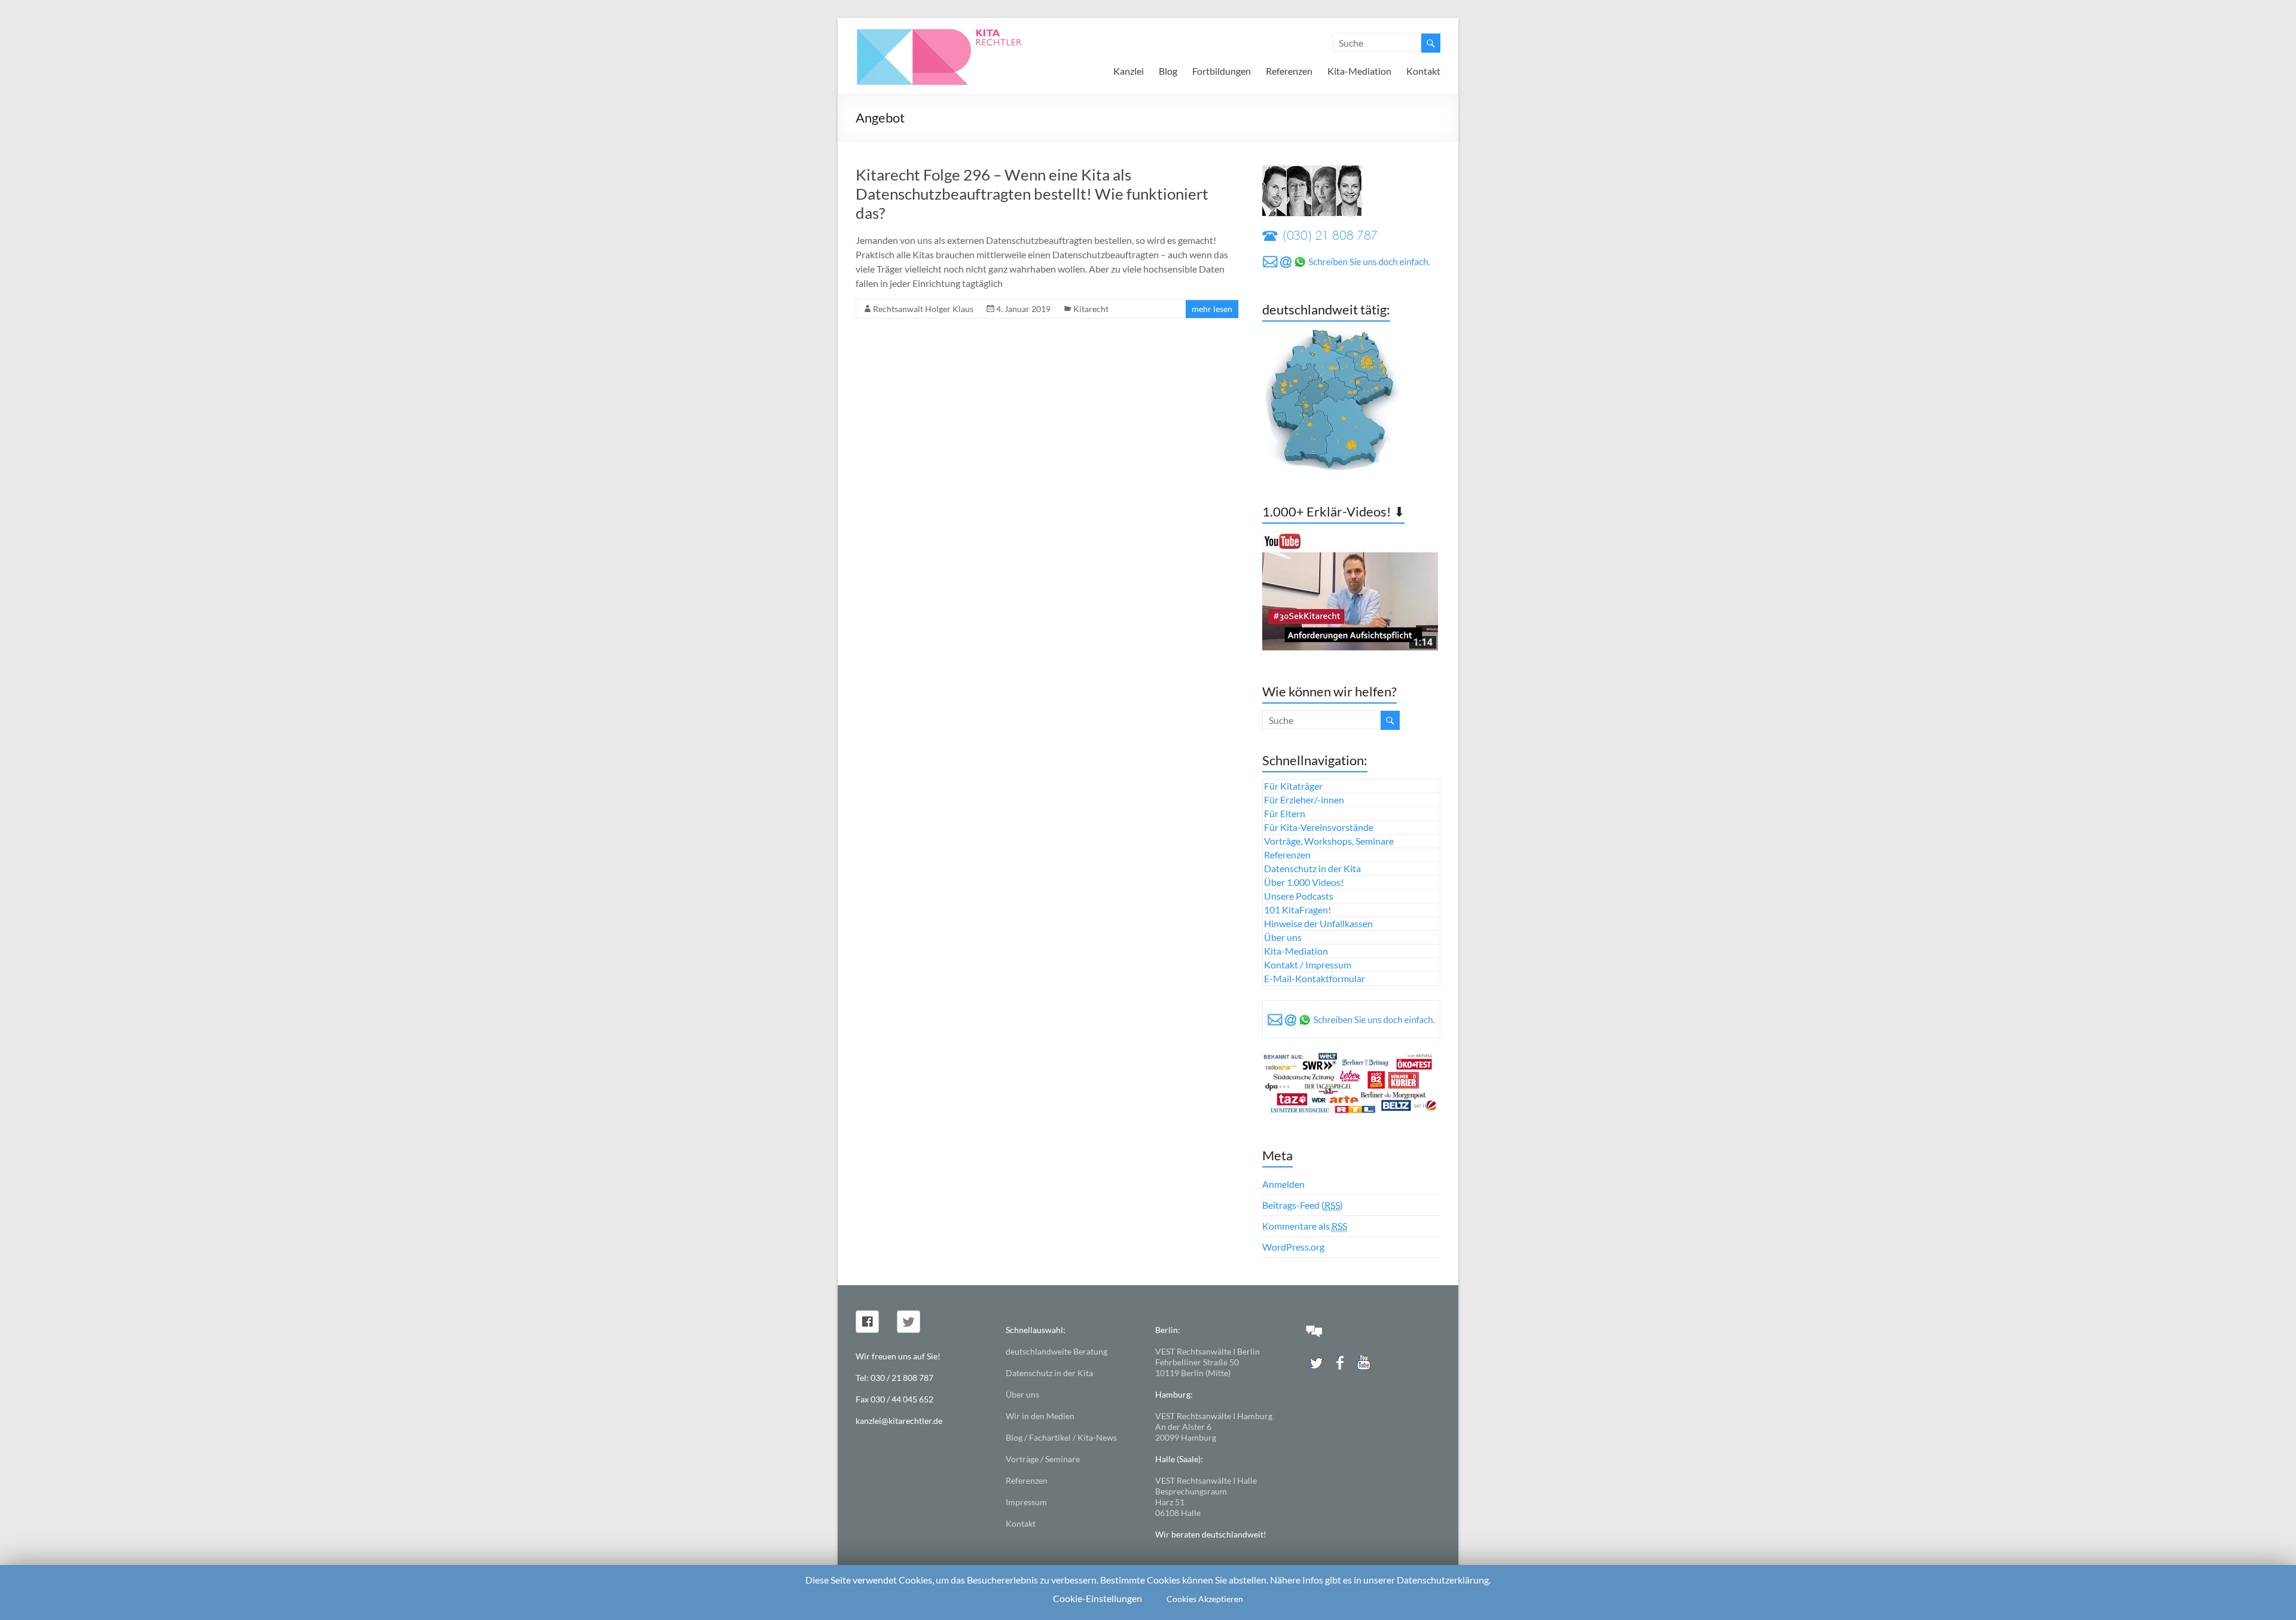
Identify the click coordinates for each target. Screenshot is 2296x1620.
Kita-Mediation (1359, 71)
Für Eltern (1285, 813)
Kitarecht (1091, 309)
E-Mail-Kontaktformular (1315, 978)
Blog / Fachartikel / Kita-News (1061, 1437)
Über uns (1283, 937)
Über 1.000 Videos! (1304, 882)
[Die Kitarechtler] (955, 33)
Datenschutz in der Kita (1312, 868)
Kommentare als (1305, 1226)
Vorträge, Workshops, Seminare (1329, 841)
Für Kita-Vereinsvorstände (1319, 827)
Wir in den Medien (1040, 1416)
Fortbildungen (1222, 71)
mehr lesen (1212, 309)
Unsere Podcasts (1299, 896)
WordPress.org (1293, 1247)
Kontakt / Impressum (1308, 965)
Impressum (1026, 1502)
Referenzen (1289, 71)
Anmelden (1283, 1184)
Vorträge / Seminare (1043, 1459)
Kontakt (1423, 71)
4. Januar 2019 (1023, 309)
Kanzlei (1129, 71)
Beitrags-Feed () (1303, 1205)
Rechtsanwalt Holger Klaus (923, 309)
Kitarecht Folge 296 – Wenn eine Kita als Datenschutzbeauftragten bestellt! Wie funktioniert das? (1032, 194)
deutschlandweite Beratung (1057, 1351)
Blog (1168, 71)
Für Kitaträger (1293, 786)
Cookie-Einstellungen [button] (1097, 1598)
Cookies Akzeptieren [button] (1205, 1599)
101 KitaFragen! (1297, 910)
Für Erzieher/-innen (1304, 800)
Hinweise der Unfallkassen (1318, 923)
